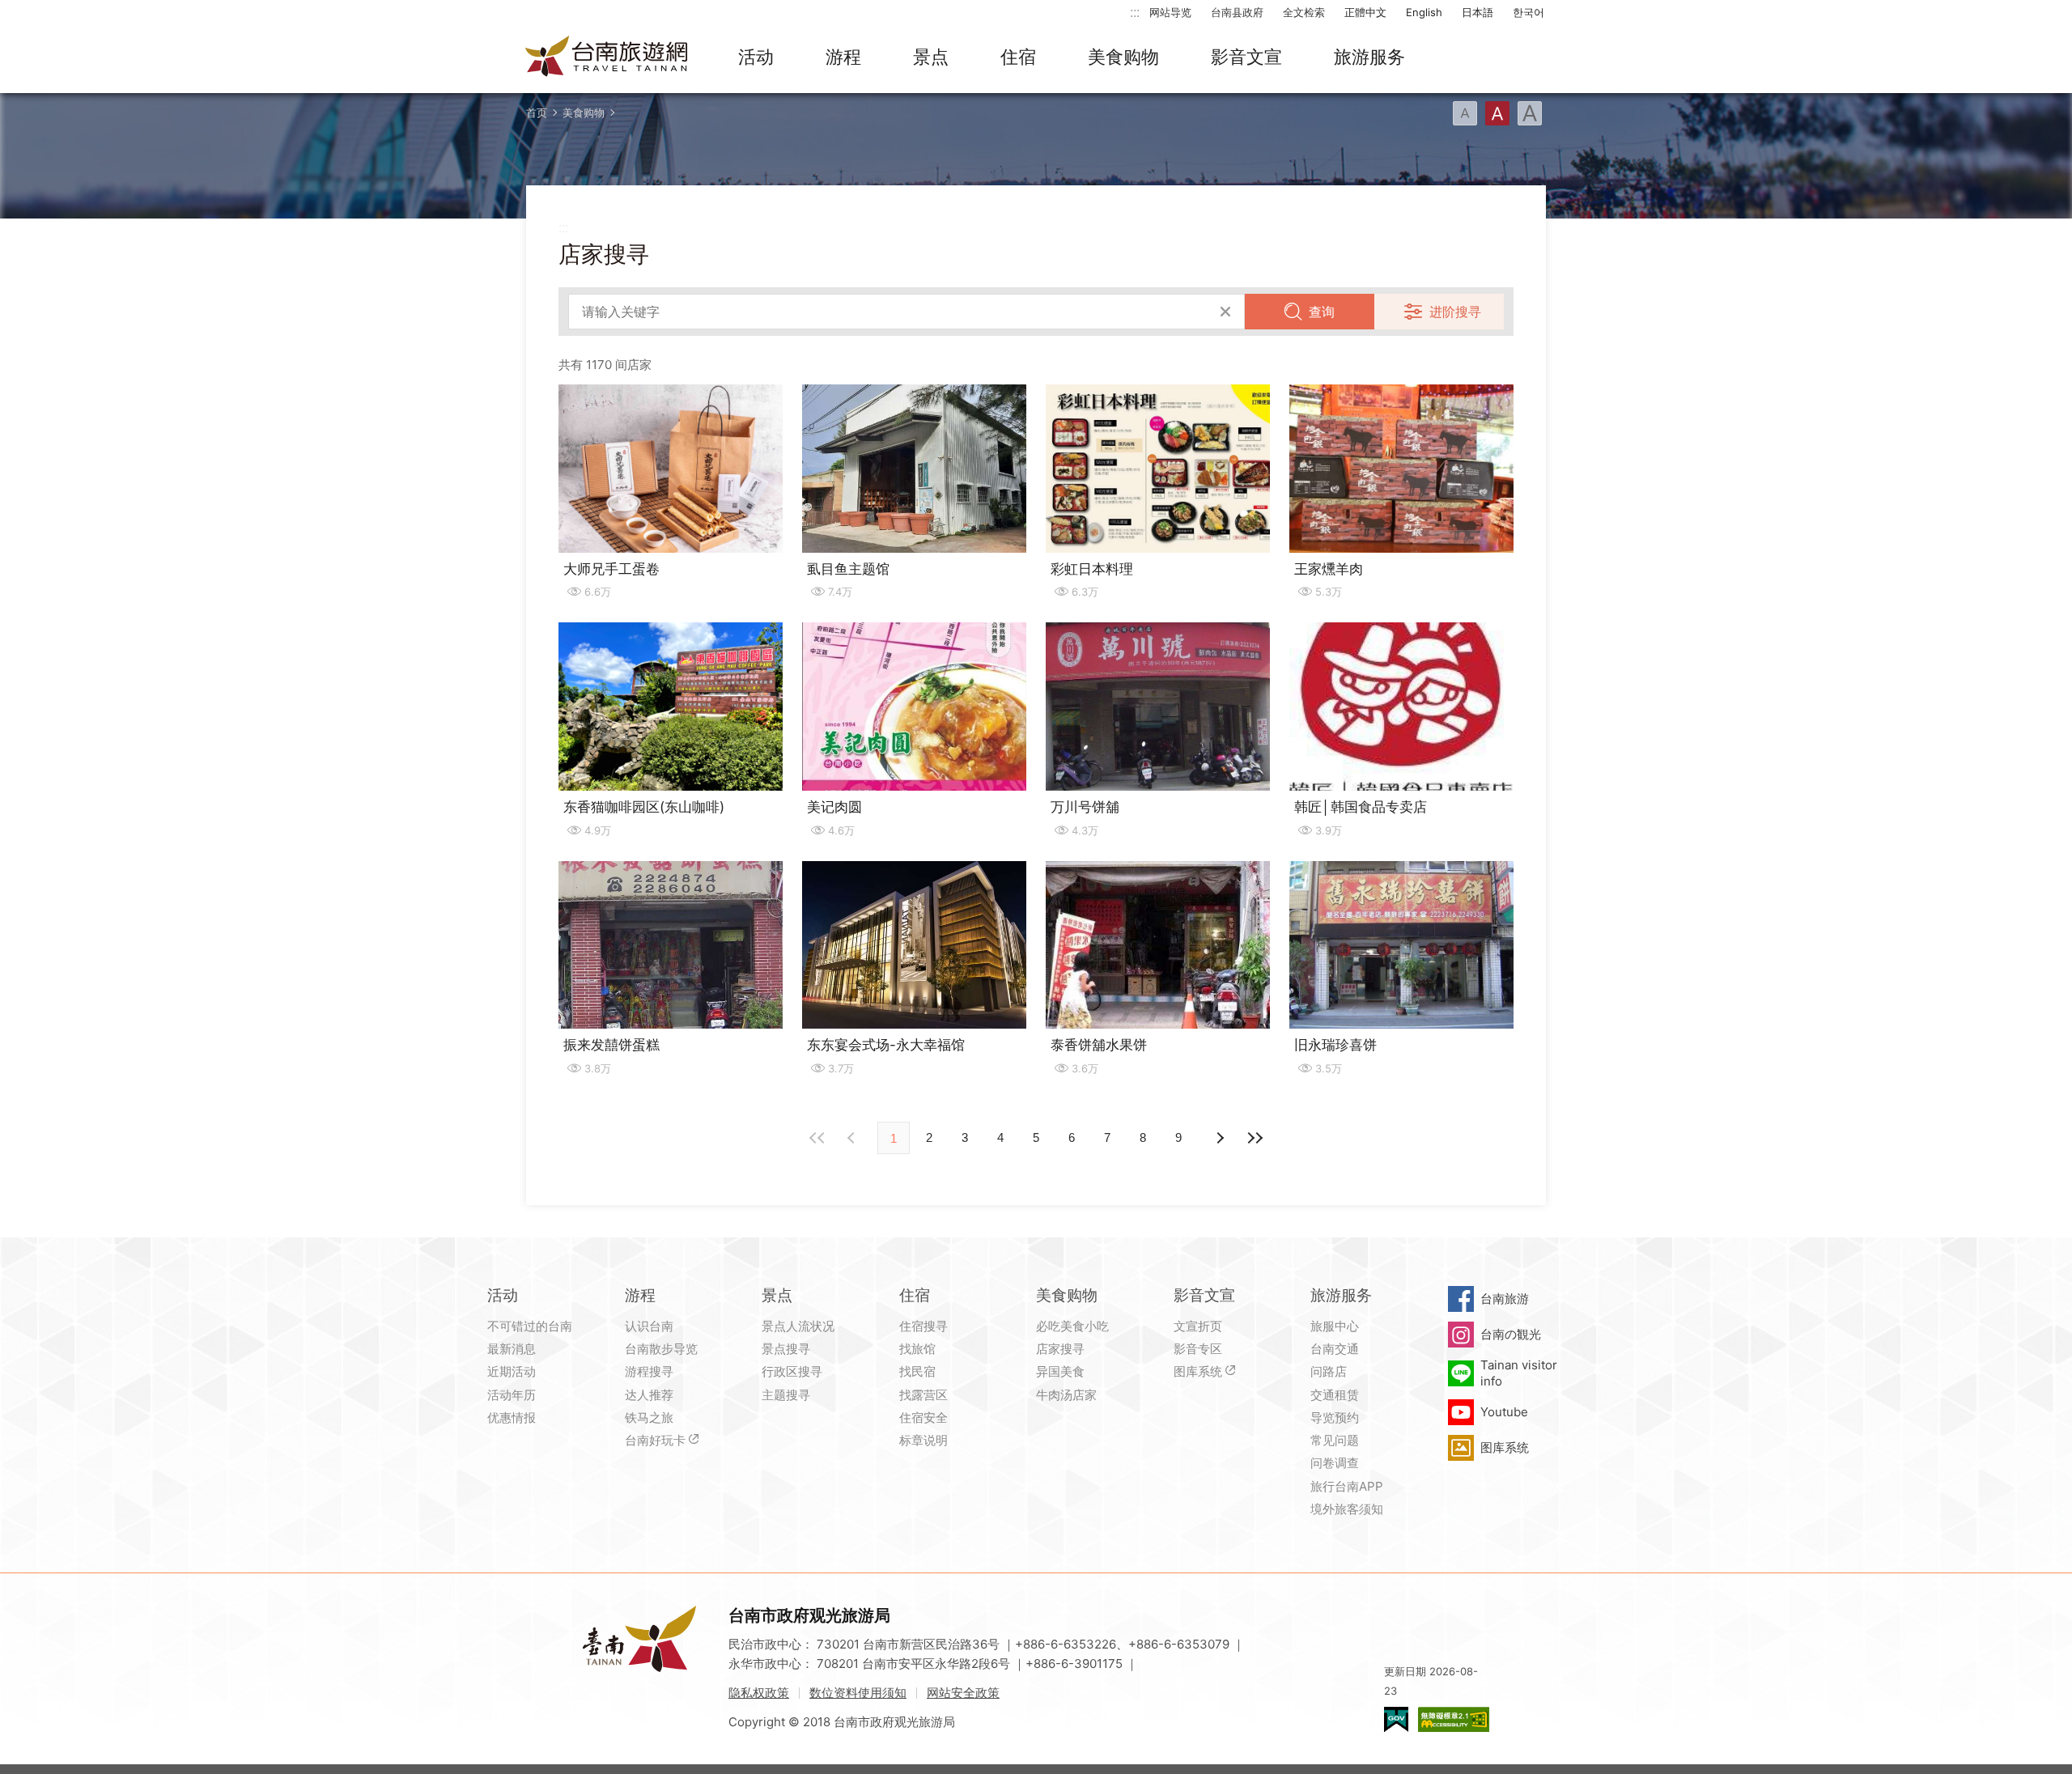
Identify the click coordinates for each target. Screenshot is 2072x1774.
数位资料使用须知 (858, 1693)
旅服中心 (1335, 1326)
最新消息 (512, 1349)
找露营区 (923, 1395)
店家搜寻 (1060, 1349)
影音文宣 (1246, 57)
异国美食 (1060, 1371)
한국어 (1529, 12)
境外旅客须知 (1347, 1509)
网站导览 (1170, 12)
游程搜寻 (649, 1371)
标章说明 (923, 1440)
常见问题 (1335, 1440)
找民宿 (917, 1371)
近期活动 (512, 1371)
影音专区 (1198, 1349)
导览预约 (1335, 1418)
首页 (537, 112)
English (1424, 12)
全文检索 (1304, 12)
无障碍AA (1454, 1719)
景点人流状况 (798, 1326)
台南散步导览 (661, 1349)
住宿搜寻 (923, 1326)
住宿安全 (923, 1418)
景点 (931, 57)
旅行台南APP (1347, 1486)
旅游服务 (1369, 57)
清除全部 (1225, 312)
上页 (1219, 1138)
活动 (756, 57)
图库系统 (1198, 1371)
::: (1135, 12)
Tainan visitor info (1519, 1373)
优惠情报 (512, 1418)
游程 (843, 57)
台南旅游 (1505, 1299)
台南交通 (1335, 1349)
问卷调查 (1335, 1463)
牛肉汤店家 (1066, 1395)
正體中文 (1365, 12)
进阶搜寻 (1455, 312)
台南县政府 (1237, 12)
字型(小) (1465, 113)
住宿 (1018, 57)
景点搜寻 (786, 1349)
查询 (1322, 312)
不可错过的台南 (530, 1326)
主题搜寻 (786, 1395)
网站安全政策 (963, 1693)
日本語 (1478, 12)
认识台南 (649, 1326)
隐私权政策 (759, 1693)
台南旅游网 (607, 57)
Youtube (1504, 1412)
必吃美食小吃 (1072, 1326)
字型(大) (1530, 113)
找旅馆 (917, 1349)
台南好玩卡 (655, 1440)
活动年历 (512, 1395)
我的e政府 (1396, 1719)
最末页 (1255, 1138)
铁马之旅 (649, 1418)
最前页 (817, 1138)
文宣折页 (1198, 1326)
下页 (853, 1138)
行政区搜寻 (792, 1371)
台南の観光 (1511, 1334)
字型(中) (1497, 113)
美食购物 (1123, 57)
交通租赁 (1335, 1395)
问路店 (1329, 1371)
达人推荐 (649, 1395)
